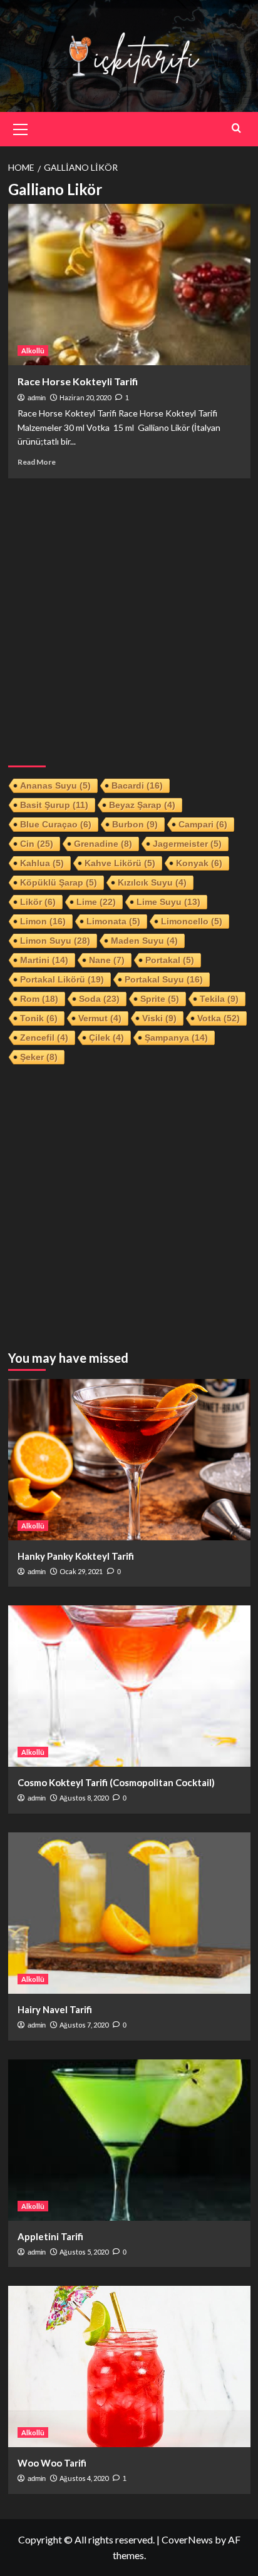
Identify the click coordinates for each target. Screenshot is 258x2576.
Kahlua (42, 863)
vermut (100, 1018)
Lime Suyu (168, 902)
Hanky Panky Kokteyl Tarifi (76, 1556)
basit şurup (54, 805)
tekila (219, 999)
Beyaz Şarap (142, 805)
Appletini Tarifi (50, 2236)
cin (37, 844)
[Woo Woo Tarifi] (129, 2366)
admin (37, 398)
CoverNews (187, 2539)
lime (96, 902)
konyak (199, 863)
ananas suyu (55, 785)
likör (38, 902)
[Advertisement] (129, 617)
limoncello (192, 921)
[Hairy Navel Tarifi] (129, 1913)
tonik (39, 1018)
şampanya (176, 1038)
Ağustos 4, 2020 (84, 2478)
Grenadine (103, 844)
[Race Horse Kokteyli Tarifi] (129, 285)
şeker (39, 1057)
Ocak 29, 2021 (81, 1571)
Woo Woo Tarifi (52, 2463)
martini (44, 960)
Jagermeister (187, 844)
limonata (113, 921)
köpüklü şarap (59, 882)
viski (159, 1018)
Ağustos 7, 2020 (84, 2025)
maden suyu (144, 941)
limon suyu (55, 941)
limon (43, 921)
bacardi (137, 785)
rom (39, 999)
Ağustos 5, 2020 (84, 2252)
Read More (37, 462)
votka (219, 1018)
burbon (135, 824)
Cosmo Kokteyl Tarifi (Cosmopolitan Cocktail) (116, 1782)
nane (107, 960)
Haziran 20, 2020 (85, 397)
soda (99, 999)
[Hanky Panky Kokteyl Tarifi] (129, 1460)
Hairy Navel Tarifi (55, 2009)
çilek (106, 1038)
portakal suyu (164, 979)
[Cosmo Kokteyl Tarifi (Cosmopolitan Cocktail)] (129, 1686)
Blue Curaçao (56, 824)
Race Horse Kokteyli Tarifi (78, 381)
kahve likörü (120, 863)
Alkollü (33, 351)
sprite (160, 999)
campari (203, 824)
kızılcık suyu (152, 882)
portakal (170, 960)
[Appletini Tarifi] (129, 2140)
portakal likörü (62, 979)
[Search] (236, 128)
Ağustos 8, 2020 (84, 1798)
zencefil (44, 1038)
